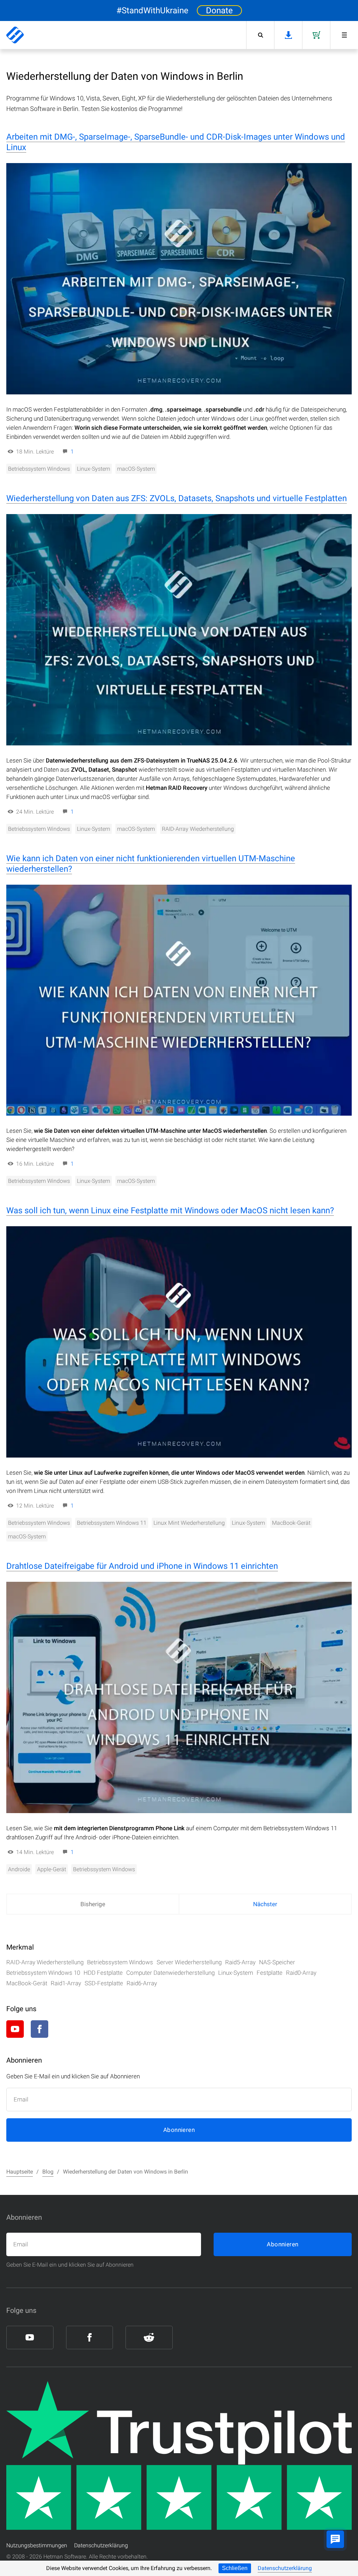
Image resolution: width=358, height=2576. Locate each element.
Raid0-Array (301, 1973)
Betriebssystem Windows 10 (43, 1973)
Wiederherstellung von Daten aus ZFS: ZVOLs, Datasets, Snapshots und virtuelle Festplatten (177, 498)
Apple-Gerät (52, 1869)
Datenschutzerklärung (285, 2568)
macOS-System (136, 469)
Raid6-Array (142, 1983)
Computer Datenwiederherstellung (170, 1973)
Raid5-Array (240, 1962)
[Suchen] (260, 35)
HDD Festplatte (103, 1973)
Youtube (15, 2029)
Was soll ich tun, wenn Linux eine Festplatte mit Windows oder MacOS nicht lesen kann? (170, 1210)
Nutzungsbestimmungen (37, 2545)
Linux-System (94, 469)
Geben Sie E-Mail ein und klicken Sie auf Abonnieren (70, 2265)
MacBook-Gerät (291, 1523)
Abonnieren (179, 2130)
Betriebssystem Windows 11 (112, 1523)
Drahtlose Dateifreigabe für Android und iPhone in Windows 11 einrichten (142, 1566)
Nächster (265, 1904)
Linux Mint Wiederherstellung (189, 1523)
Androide (19, 1869)
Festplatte (270, 1973)
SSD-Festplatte (104, 1983)
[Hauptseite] (15, 35)
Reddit (64, 2029)
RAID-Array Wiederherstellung (198, 829)
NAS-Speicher (277, 1962)
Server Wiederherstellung (189, 1962)
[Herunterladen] (288, 35)
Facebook (40, 2029)
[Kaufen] (316, 35)
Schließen (235, 2568)
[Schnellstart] (344, 35)
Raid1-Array (66, 1983)
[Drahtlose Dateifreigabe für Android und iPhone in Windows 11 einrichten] (179, 1697)
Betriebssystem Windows (39, 469)
